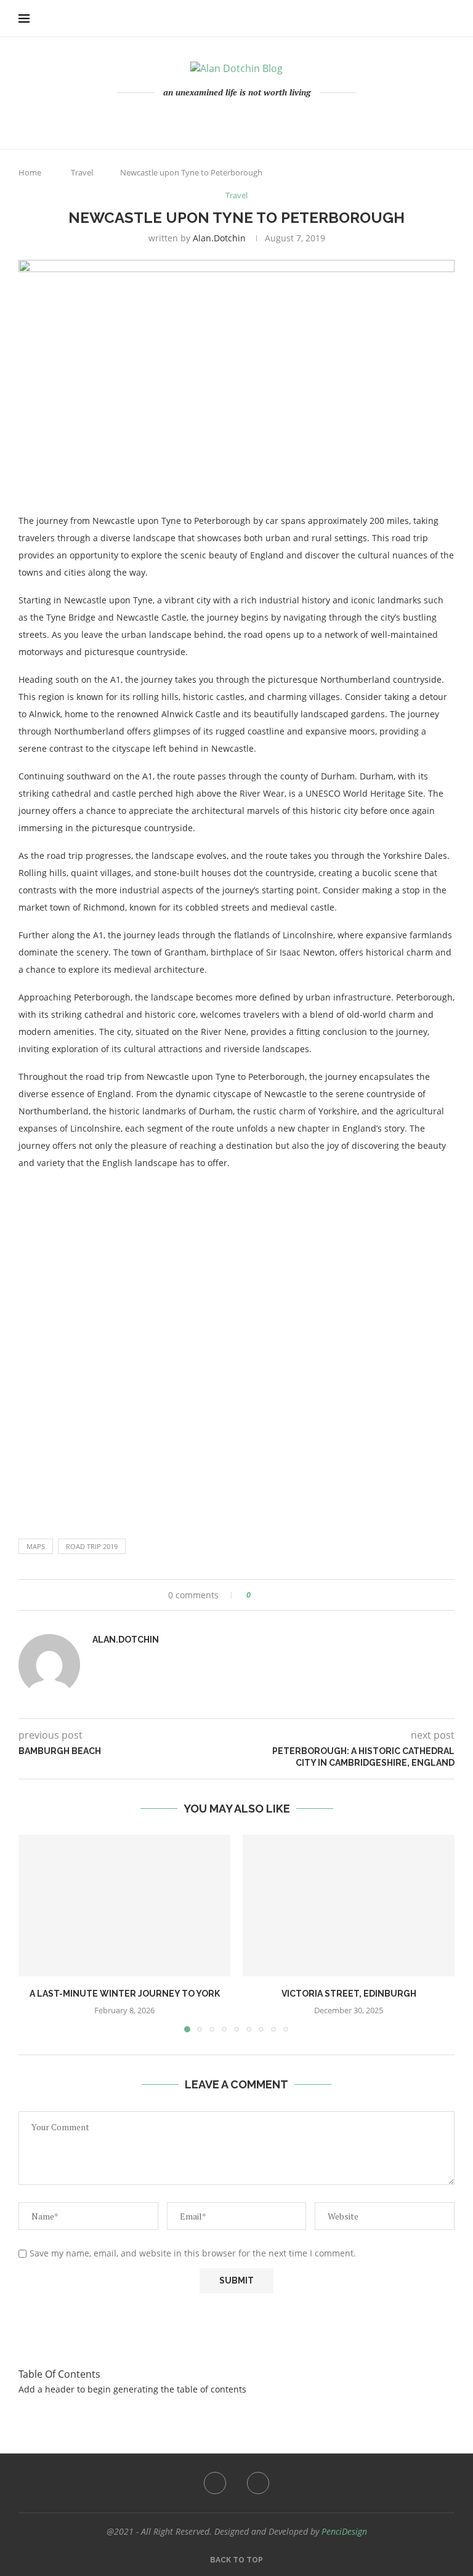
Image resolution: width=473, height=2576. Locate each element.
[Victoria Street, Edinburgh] (349, 1905)
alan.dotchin (219, 238)
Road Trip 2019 (92, 1546)
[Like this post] (257, 1595)
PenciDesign (344, 2531)
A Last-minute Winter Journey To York (125, 1994)
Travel (82, 172)
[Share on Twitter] (283, 1595)
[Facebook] (228, 119)
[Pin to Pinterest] (295, 1595)
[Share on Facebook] (271, 1595)
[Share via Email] (306, 1595)
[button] (35, 1933)
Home (30, 172)
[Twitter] (245, 119)
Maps (36, 1546)
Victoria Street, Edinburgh (349, 1994)
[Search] (448, 18)
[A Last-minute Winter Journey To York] (124, 1905)
